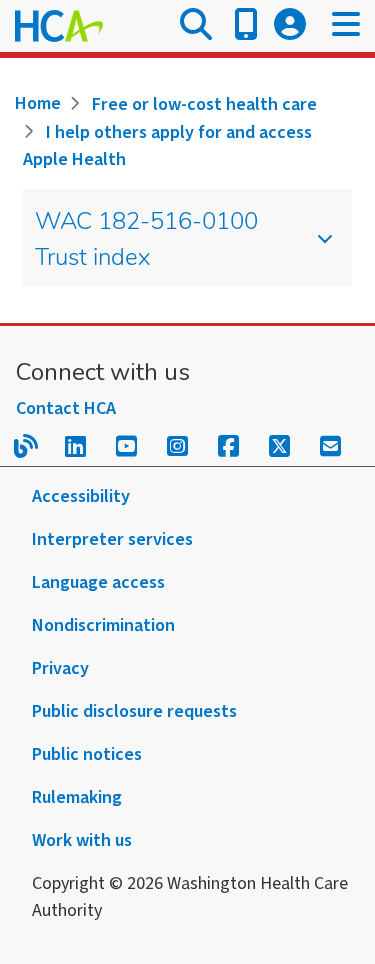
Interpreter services (112, 539)
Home (38, 103)
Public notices (87, 754)
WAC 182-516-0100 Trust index (146, 241)
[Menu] (346, 26)
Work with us (82, 840)
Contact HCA (66, 408)
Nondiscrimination (103, 625)
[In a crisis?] (246, 26)
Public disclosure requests (134, 711)
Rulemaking (77, 797)
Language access (98, 582)
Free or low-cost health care (204, 104)
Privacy (60, 668)
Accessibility (81, 496)
